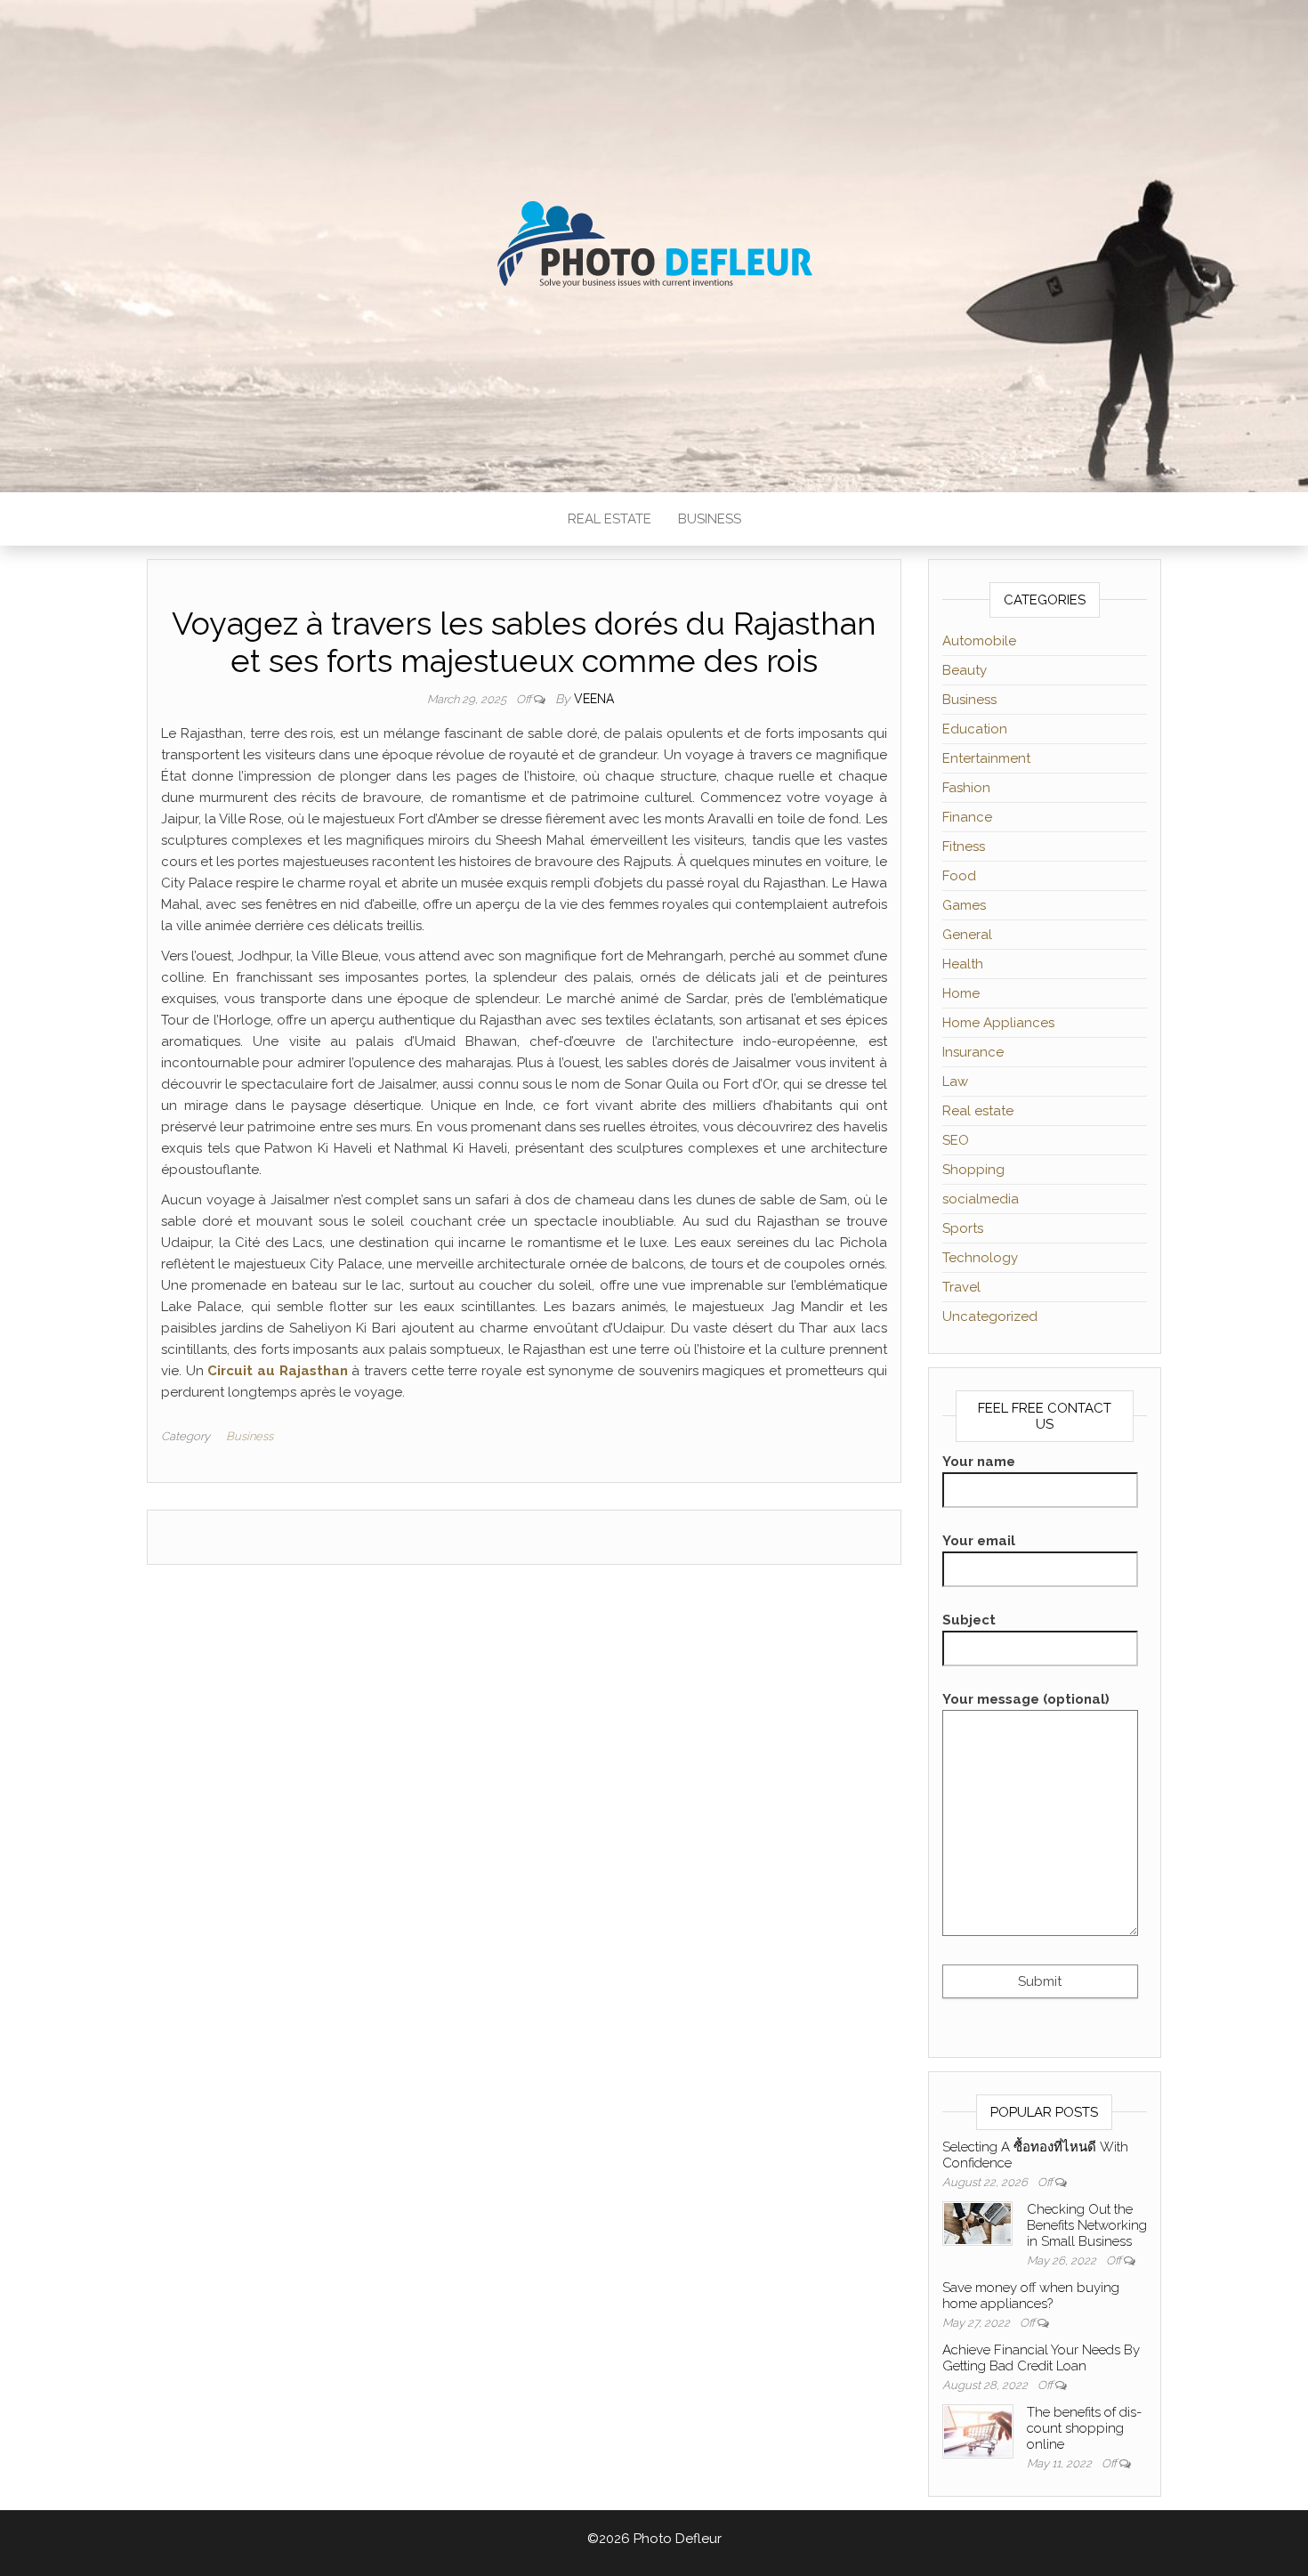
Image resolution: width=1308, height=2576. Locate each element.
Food (959, 876)
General (967, 935)
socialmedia (981, 1199)
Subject (969, 1620)
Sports (963, 1228)
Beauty (965, 670)
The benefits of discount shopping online (1084, 2428)
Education (975, 729)
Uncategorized (990, 1316)
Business (710, 519)
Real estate (610, 519)
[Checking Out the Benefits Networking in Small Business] (978, 2223)
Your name (979, 1462)
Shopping (973, 1170)
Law (955, 1081)
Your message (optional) (1026, 1699)
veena (594, 699)
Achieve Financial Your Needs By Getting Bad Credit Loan (1041, 2358)
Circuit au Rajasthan (277, 1371)
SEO (956, 1140)
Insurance (973, 1052)
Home (961, 993)
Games (964, 905)
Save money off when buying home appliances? (1031, 2296)
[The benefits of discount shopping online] (978, 2430)
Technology (980, 1258)
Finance (967, 817)
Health (963, 964)
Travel (961, 1287)
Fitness (964, 847)
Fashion (966, 788)
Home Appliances (998, 1023)
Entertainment (986, 758)
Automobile (979, 641)
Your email (979, 1541)
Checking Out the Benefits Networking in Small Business (1087, 2225)
